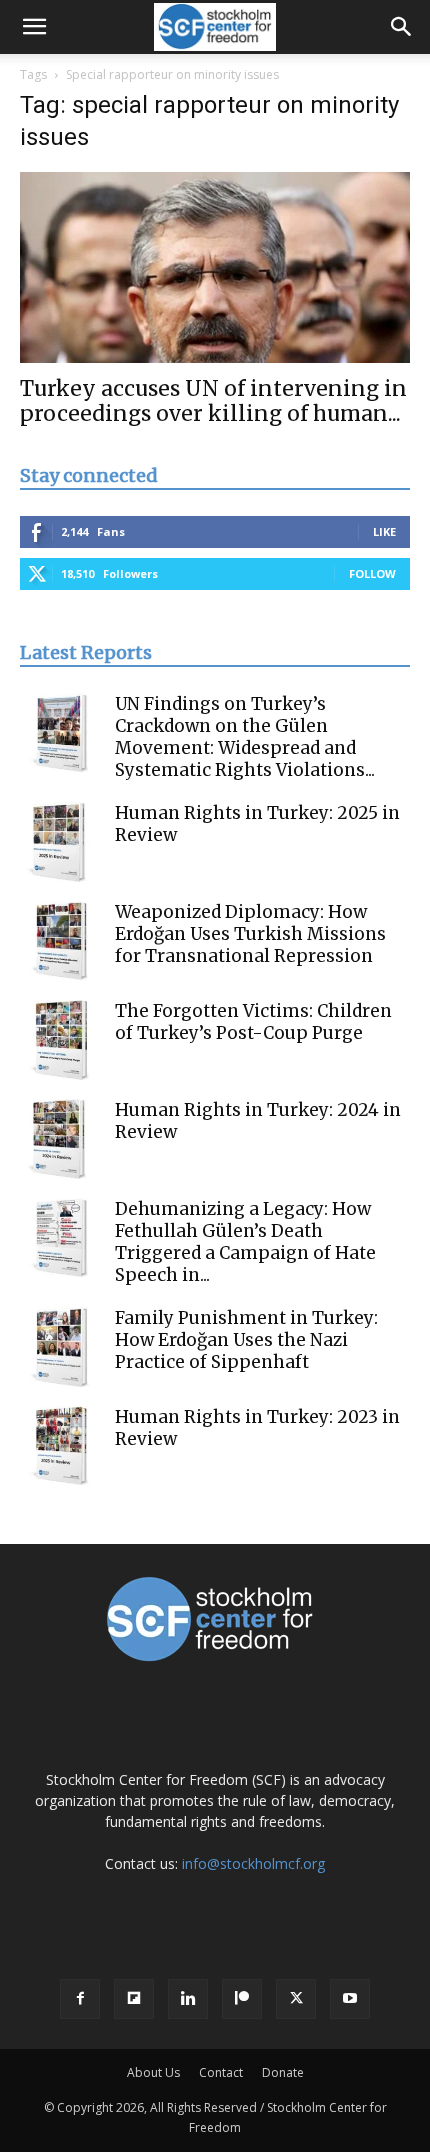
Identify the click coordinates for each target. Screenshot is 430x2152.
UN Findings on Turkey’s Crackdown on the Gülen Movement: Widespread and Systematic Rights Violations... (245, 737)
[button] (34, 27)
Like (384, 531)
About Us (153, 2072)
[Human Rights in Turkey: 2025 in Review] (60, 842)
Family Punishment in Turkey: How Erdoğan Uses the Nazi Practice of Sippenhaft (246, 1340)
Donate (283, 2072)
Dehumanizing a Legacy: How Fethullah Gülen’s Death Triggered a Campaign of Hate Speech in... (245, 1242)
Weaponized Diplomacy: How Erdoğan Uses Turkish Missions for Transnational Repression (250, 934)
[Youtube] (350, 1999)
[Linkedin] (188, 1999)
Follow (372, 573)
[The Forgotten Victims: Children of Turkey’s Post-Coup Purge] (60, 1040)
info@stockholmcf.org (253, 1863)
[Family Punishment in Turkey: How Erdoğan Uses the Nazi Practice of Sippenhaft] (60, 1347)
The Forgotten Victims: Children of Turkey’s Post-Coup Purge (253, 1022)
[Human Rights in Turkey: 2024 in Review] (60, 1139)
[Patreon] (242, 1999)
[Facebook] (80, 1999)
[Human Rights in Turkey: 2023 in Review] (60, 1446)
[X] (296, 1999)
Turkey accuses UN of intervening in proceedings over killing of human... (213, 401)
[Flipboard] (134, 1999)
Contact (221, 2072)
